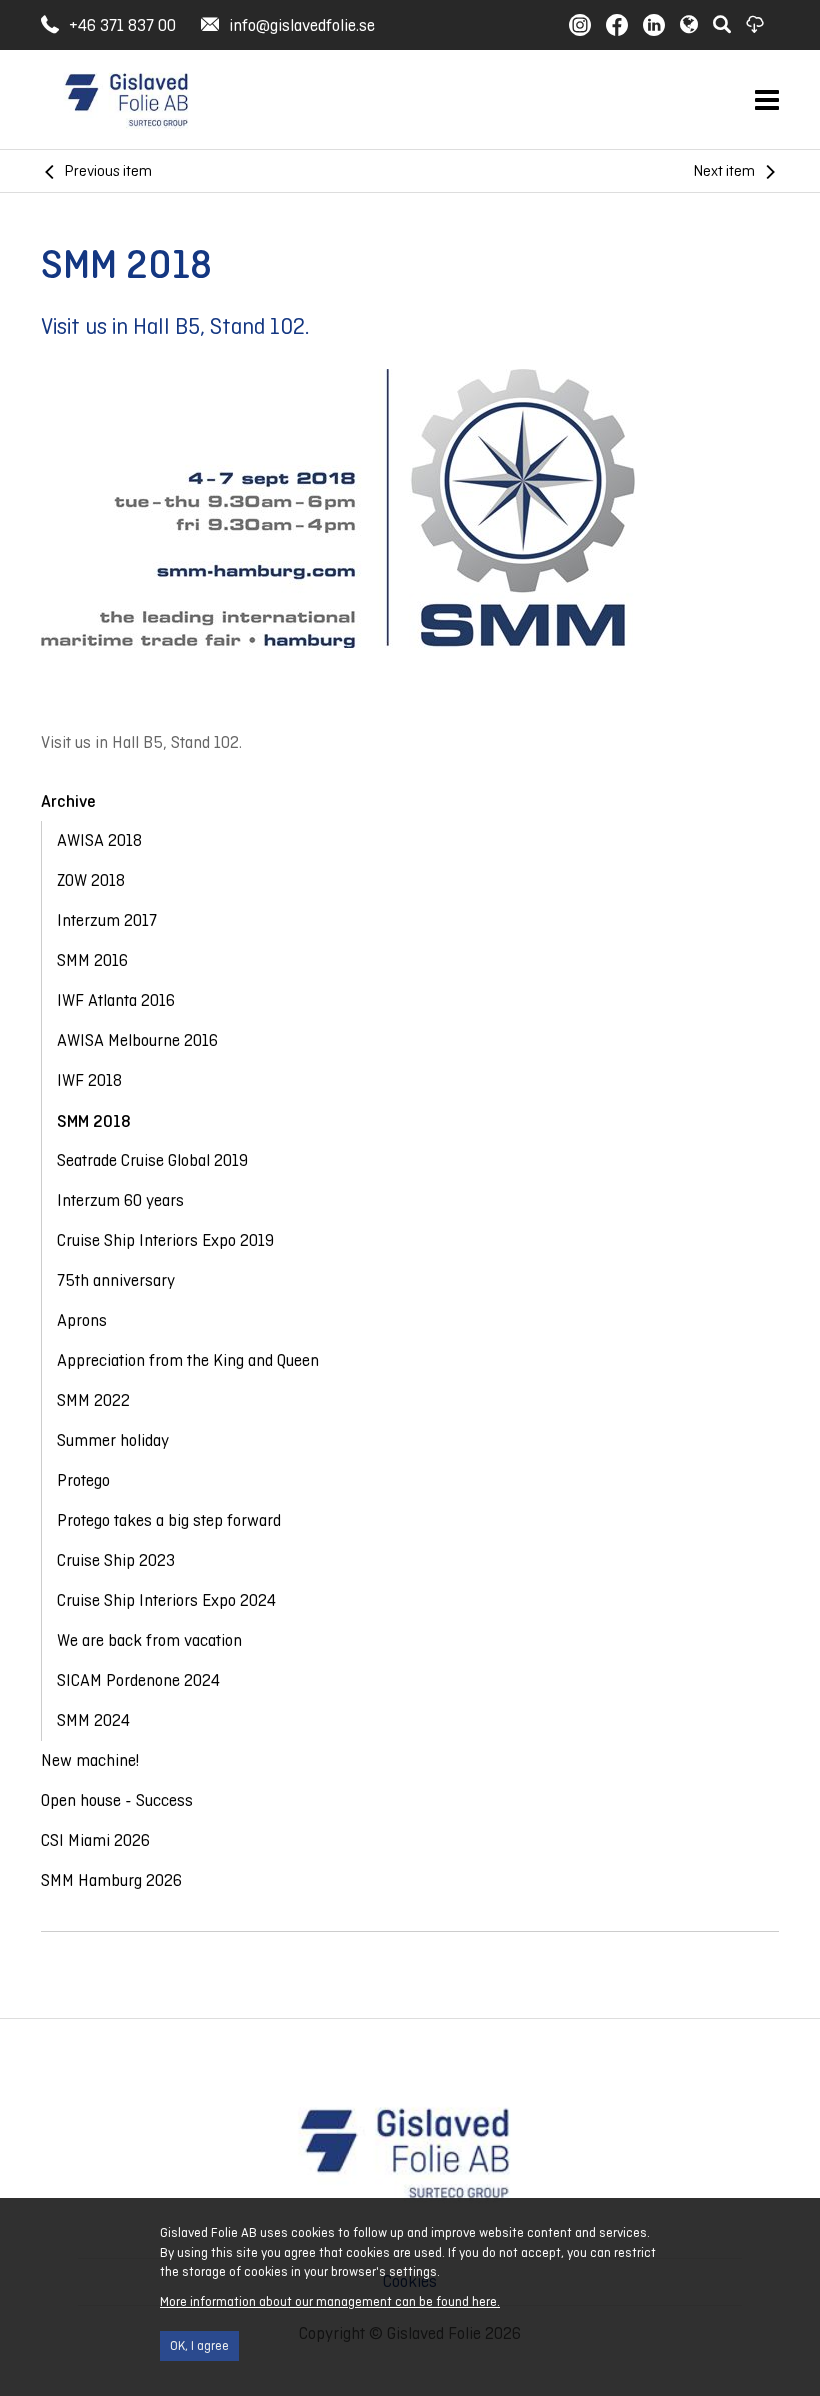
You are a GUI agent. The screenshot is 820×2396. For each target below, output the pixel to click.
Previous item (108, 170)
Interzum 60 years (120, 1200)
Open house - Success (117, 1800)
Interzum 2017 (107, 920)
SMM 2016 (92, 960)
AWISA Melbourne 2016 (137, 1040)
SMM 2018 (94, 1121)
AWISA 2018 (99, 840)
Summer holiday (113, 1440)
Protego (83, 1480)
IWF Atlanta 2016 (116, 1000)
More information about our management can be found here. (330, 2301)
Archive (68, 801)
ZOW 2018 (91, 880)
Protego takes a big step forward (169, 1520)
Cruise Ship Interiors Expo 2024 (166, 1600)
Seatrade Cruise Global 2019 (152, 1160)
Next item (724, 170)
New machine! (90, 1760)
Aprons (82, 1320)
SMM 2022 (93, 1400)
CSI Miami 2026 (95, 1840)
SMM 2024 (93, 1720)
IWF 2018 (89, 1080)
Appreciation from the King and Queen (188, 1360)
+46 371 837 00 (122, 25)
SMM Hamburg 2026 (111, 1880)
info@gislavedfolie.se (302, 25)
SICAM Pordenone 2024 (138, 1680)
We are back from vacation (149, 1640)
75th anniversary (116, 1280)
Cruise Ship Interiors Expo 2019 (165, 1240)
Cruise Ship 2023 (116, 1560)
